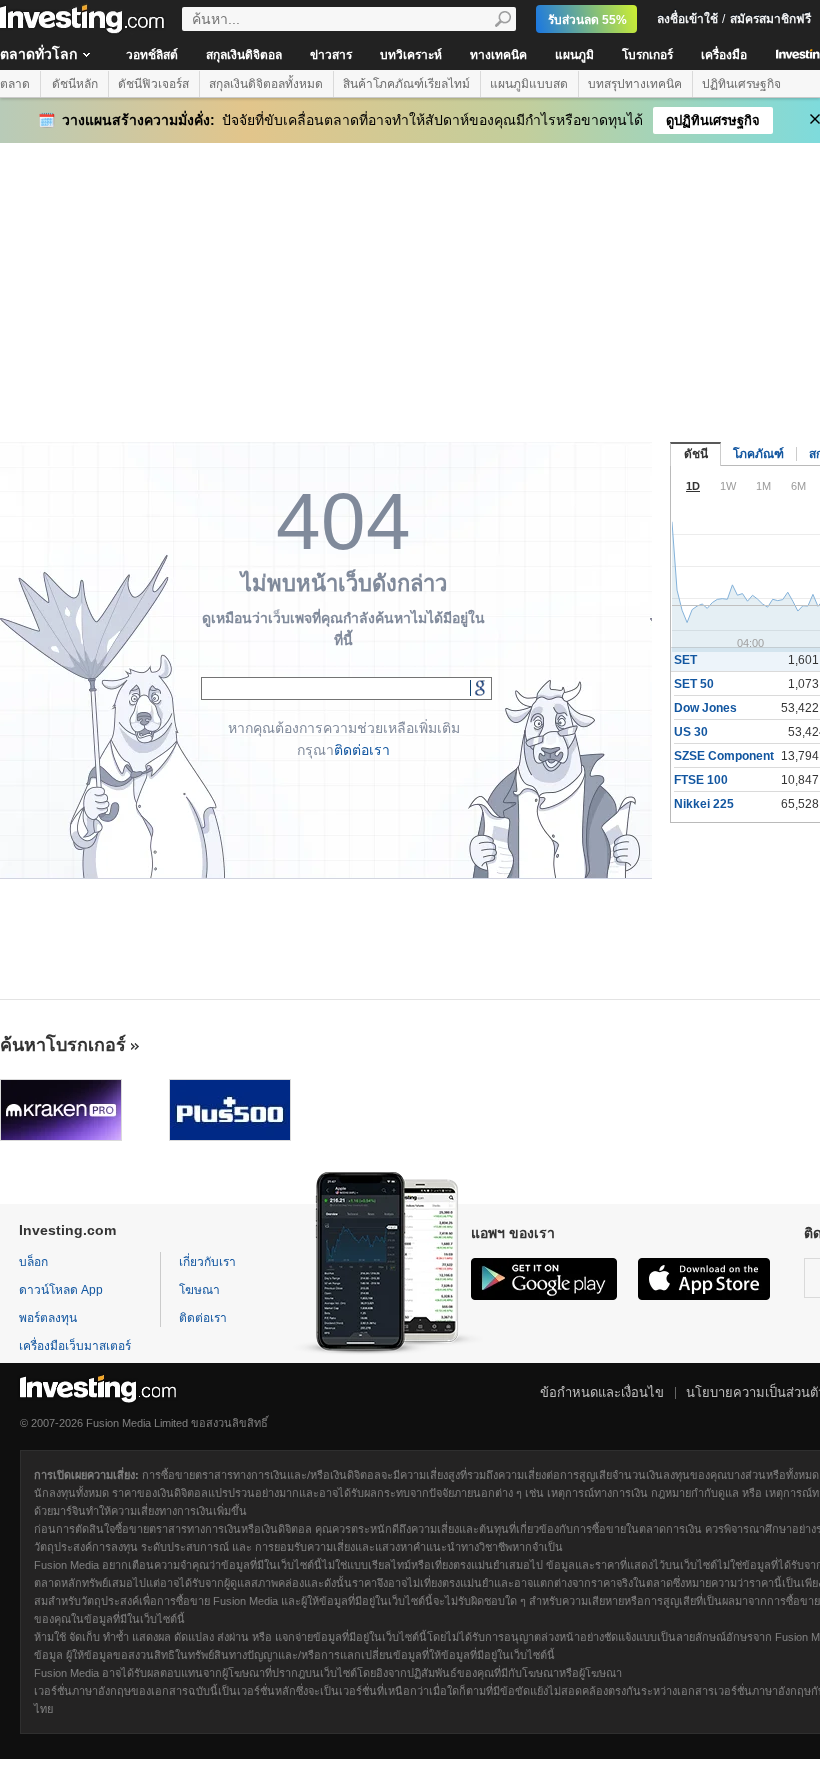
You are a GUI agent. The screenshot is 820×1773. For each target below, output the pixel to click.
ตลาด (15, 84)
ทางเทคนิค (498, 55)
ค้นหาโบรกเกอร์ (63, 1045)
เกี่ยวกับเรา (207, 1262)
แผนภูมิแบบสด (529, 84)
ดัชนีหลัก (75, 84)
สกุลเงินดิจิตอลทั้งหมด (266, 84)
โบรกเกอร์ (647, 55)
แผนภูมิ (574, 55)
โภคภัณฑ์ (758, 454)
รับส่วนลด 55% (587, 20)
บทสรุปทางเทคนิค (635, 84)
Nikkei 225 (704, 804)
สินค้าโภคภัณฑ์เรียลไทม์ (406, 84)
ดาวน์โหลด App (61, 1290)
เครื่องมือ (724, 55)
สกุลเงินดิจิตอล (244, 55)
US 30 (691, 732)
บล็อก (33, 1262)
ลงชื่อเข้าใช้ (687, 19)
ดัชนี (696, 454)
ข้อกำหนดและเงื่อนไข (602, 1392)
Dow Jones (705, 708)
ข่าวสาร (331, 55)
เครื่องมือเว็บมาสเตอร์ (75, 1346)
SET (685, 660)
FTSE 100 (701, 780)
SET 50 (694, 684)
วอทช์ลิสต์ (152, 55)
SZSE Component (724, 756)
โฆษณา (199, 1290)
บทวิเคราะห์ (411, 55)
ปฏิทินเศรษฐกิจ (741, 84)
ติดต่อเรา (362, 750)
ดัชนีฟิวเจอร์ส (153, 84)
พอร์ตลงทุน (48, 1318)
